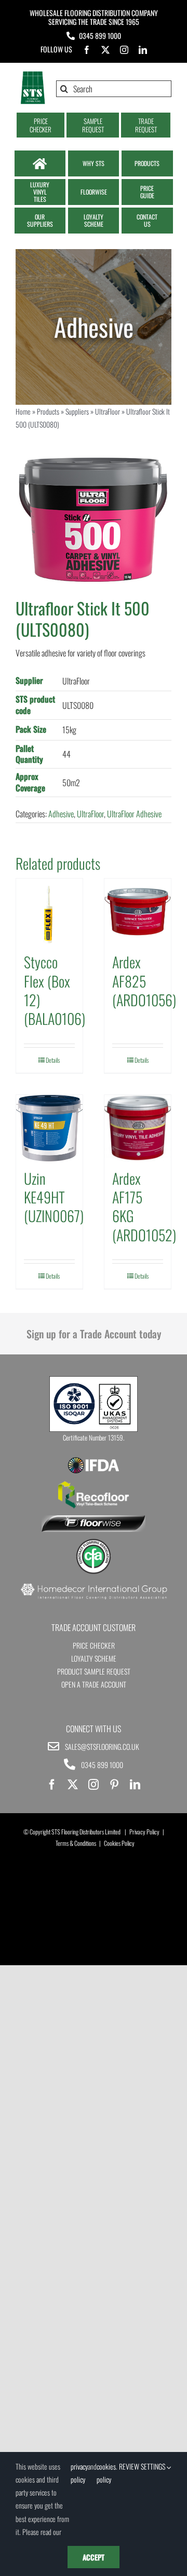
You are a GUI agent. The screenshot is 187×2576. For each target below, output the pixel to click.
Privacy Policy (144, 1832)
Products (48, 411)
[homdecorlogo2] (94, 1585)
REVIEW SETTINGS (143, 2466)
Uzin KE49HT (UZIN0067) (54, 1197)
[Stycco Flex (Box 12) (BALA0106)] (49, 912)
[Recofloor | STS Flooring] (94, 1485)
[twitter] (105, 50)
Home (23, 411)
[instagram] (124, 50)
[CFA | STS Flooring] (94, 1542)
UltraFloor (108, 411)
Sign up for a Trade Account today (94, 1334)
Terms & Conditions (76, 1843)
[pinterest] (114, 1785)
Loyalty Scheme (94, 1658)
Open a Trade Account (94, 1684)
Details (53, 1060)
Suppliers (77, 411)
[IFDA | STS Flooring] (94, 1460)
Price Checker (94, 1645)
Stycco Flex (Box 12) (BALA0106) (55, 990)
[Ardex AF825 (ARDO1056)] (138, 912)
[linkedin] (143, 50)
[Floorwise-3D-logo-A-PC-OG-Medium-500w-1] (94, 1519)
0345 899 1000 (100, 36)
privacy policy (79, 2473)
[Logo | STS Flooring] (33, 75)
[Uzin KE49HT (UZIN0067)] (49, 1128)
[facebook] (87, 50)
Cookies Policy (119, 1843)
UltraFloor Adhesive (134, 814)
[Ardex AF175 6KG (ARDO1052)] (138, 1128)
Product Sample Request (94, 1671)
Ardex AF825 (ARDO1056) (144, 981)
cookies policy (106, 2473)
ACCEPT (94, 2557)
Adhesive (61, 814)
